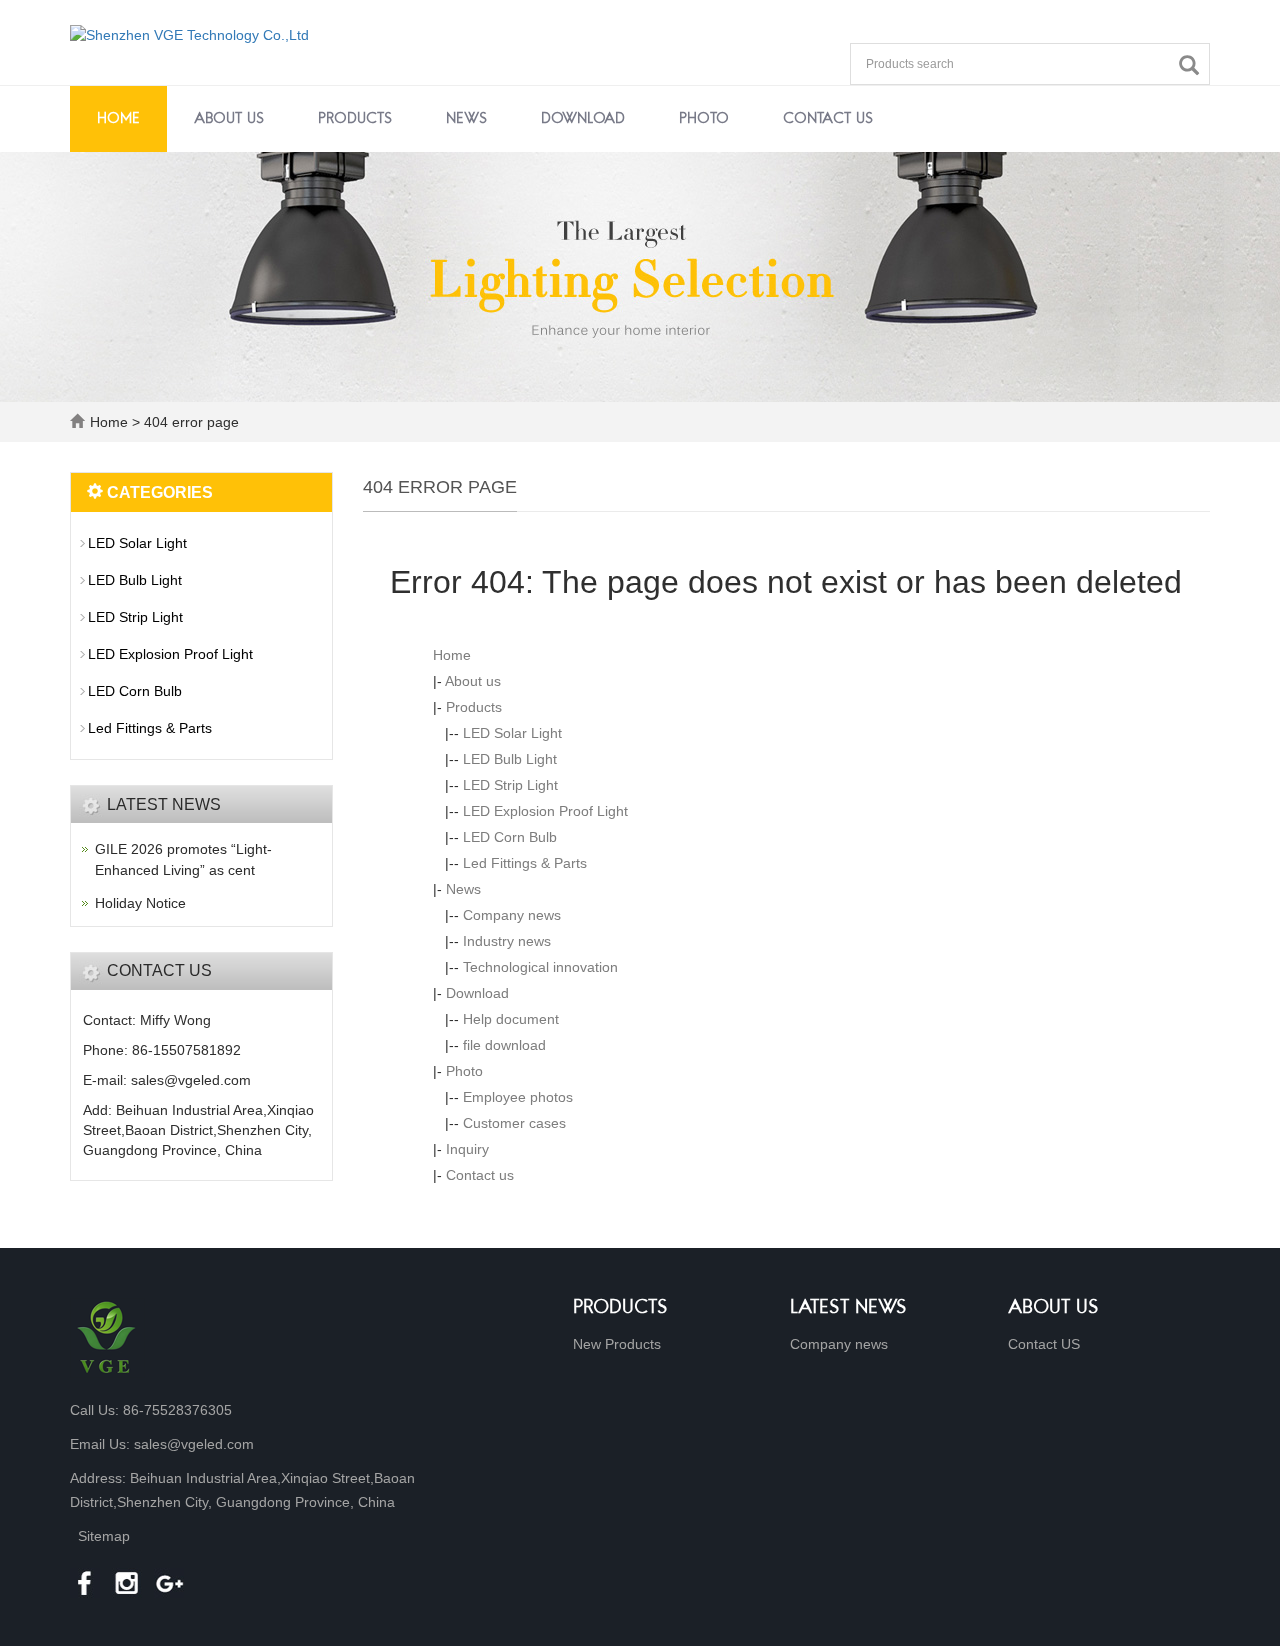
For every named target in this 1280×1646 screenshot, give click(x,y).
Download (583, 119)
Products (355, 119)
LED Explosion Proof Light (545, 811)
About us (229, 119)
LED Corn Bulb (510, 837)
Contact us (828, 119)
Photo (704, 119)
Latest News (848, 1308)
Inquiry (467, 1149)
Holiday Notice (140, 903)
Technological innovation (540, 967)
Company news (512, 915)
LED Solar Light (512, 733)
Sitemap (104, 1536)
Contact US (1044, 1344)
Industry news (507, 941)
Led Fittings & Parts (525, 863)
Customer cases (514, 1123)
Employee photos (518, 1097)
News (466, 119)
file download (504, 1045)
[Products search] (1194, 65)
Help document (511, 1019)
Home (118, 119)
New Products (617, 1344)
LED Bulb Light (510, 759)
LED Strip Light (510, 785)
